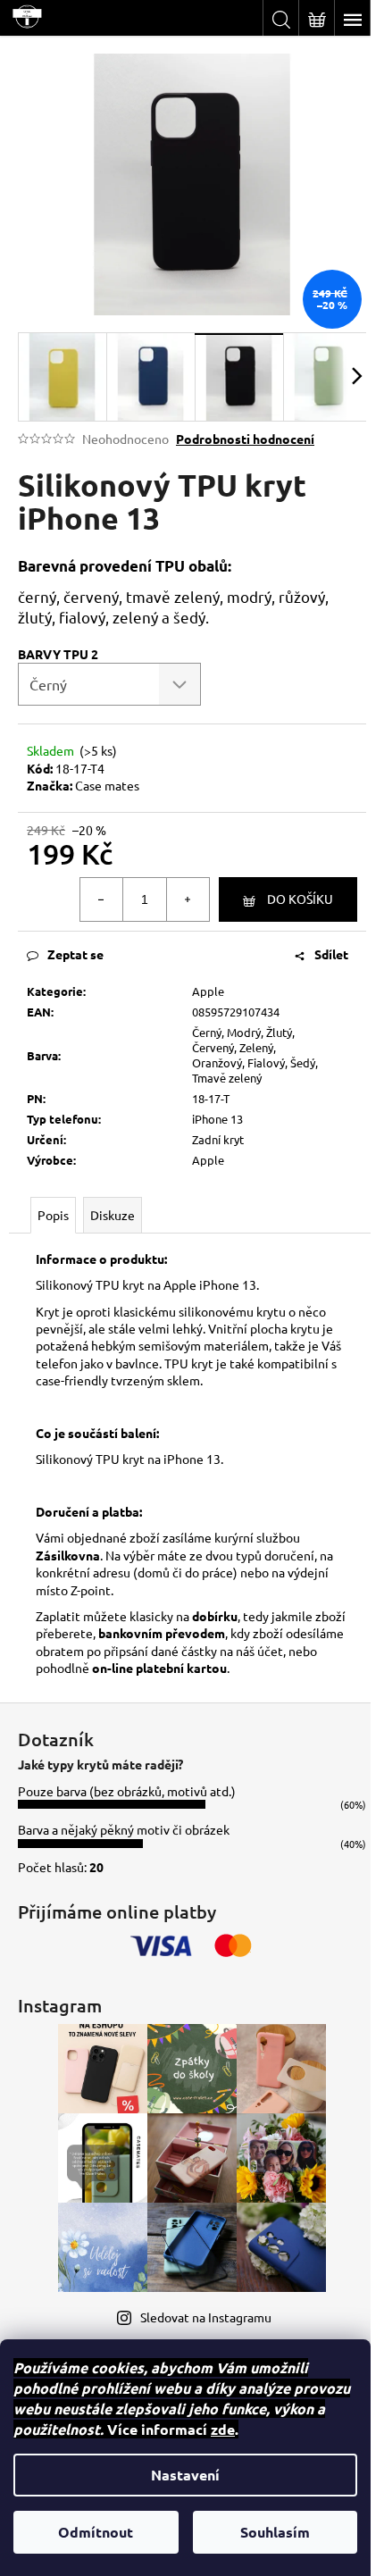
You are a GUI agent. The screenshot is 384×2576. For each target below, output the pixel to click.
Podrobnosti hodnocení (245, 439)
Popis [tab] (53, 1215)
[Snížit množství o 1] (102, 899)
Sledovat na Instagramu (206, 2317)
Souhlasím (275, 2532)
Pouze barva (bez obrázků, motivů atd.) (127, 1791)
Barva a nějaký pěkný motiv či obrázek (124, 1829)
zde (223, 2429)
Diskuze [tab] (113, 1215)
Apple (208, 991)
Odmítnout (96, 2532)
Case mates (107, 785)
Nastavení (185, 2475)
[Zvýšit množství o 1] (188, 899)
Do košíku (300, 899)
